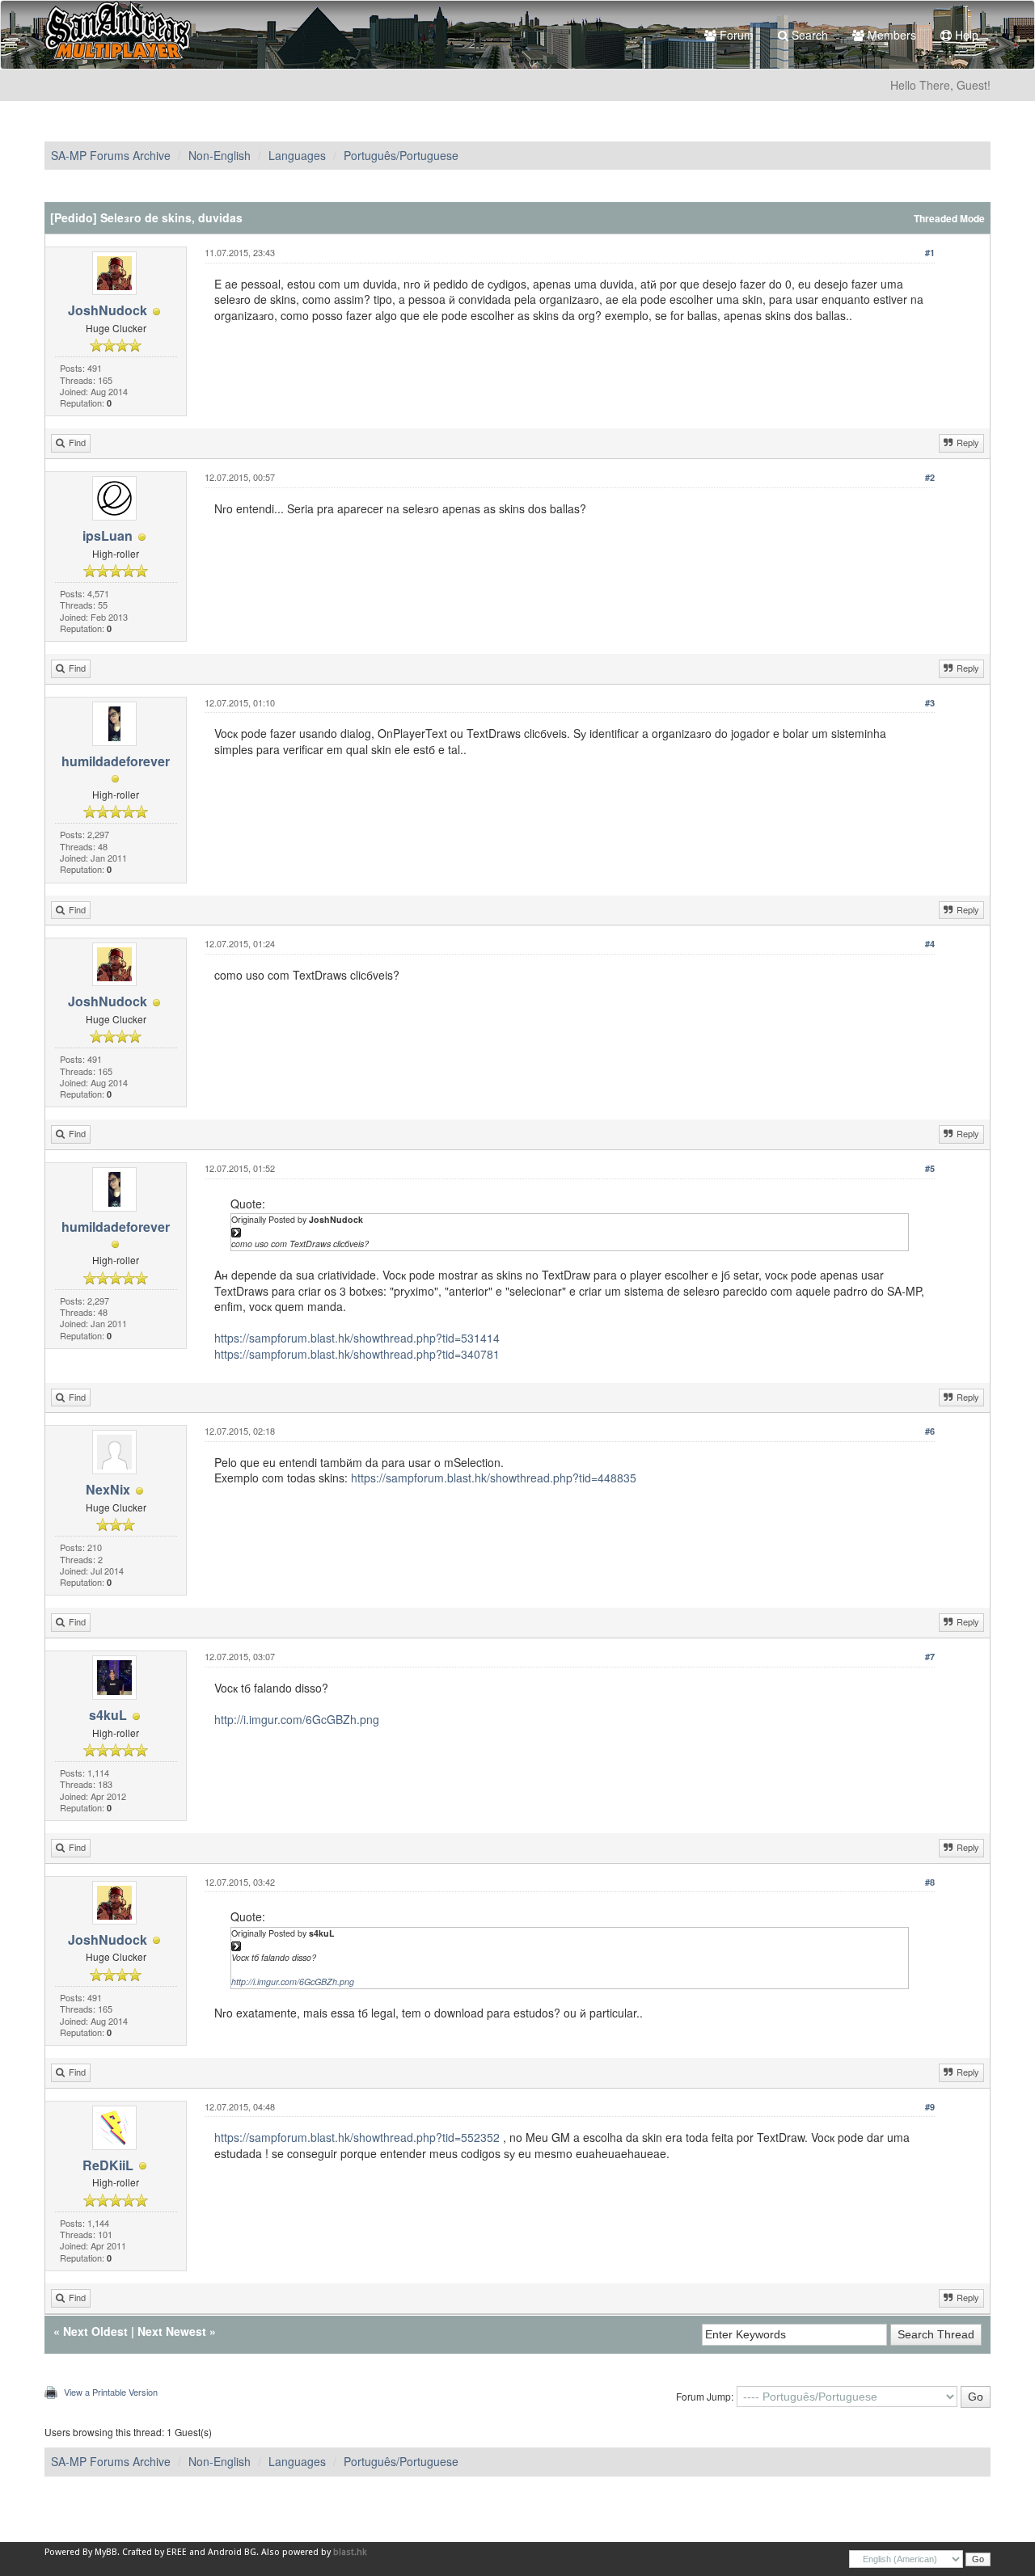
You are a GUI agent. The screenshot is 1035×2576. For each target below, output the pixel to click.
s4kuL (108, 1715)
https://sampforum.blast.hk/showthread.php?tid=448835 (494, 1478)
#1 (930, 253)
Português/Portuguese (401, 155)
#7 (930, 1657)
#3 (930, 703)
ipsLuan (108, 535)
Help (965, 35)
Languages (297, 155)
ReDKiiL (108, 2165)
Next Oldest (95, 2331)
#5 (930, 1168)
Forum (735, 35)
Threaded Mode (949, 219)
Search (808, 35)
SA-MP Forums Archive (111, 155)
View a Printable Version (111, 2392)
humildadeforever (116, 761)
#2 (930, 477)
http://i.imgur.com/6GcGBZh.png (297, 1719)
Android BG (232, 2552)
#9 (930, 2107)
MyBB (106, 2552)
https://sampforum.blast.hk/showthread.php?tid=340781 (357, 1354)
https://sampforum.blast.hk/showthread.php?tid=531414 (357, 1338)
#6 (930, 1431)
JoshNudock (108, 310)
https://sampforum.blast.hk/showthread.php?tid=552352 (357, 2137)
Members (890, 35)
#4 (930, 944)
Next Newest (172, 2331)
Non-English (220, 155)
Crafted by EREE (154, 2552)
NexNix (108, 1489)
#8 (930, 1882)
